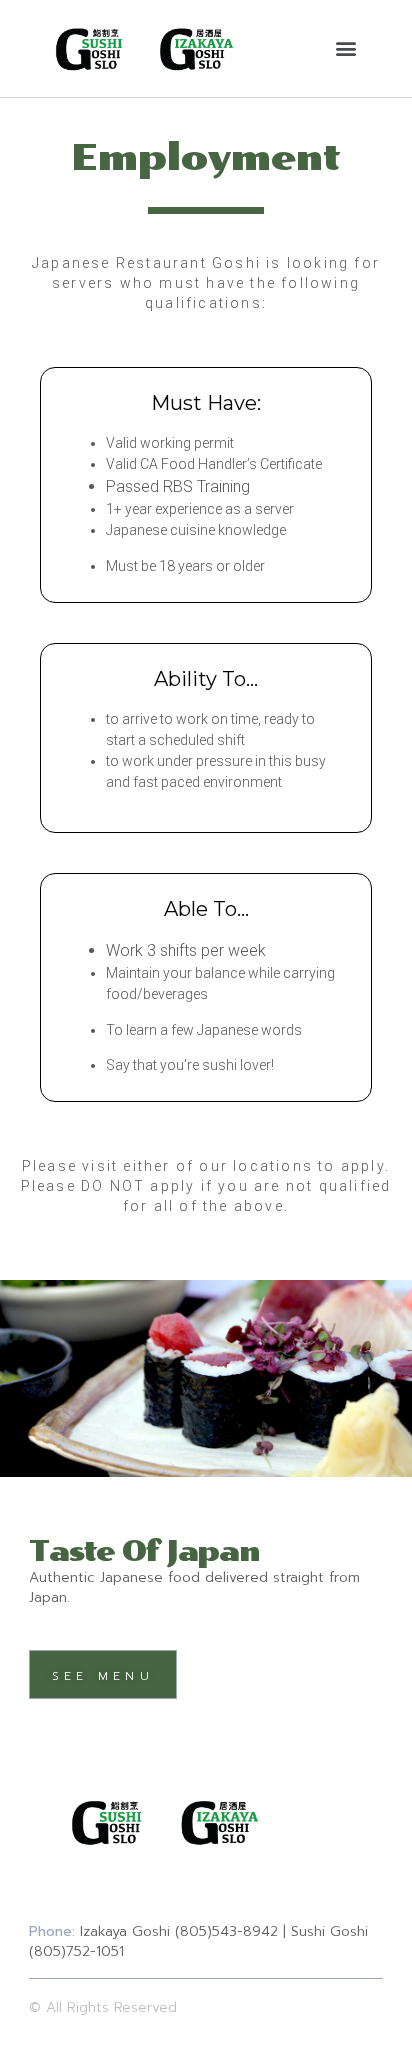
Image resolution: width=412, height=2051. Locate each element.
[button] (346, 48)
